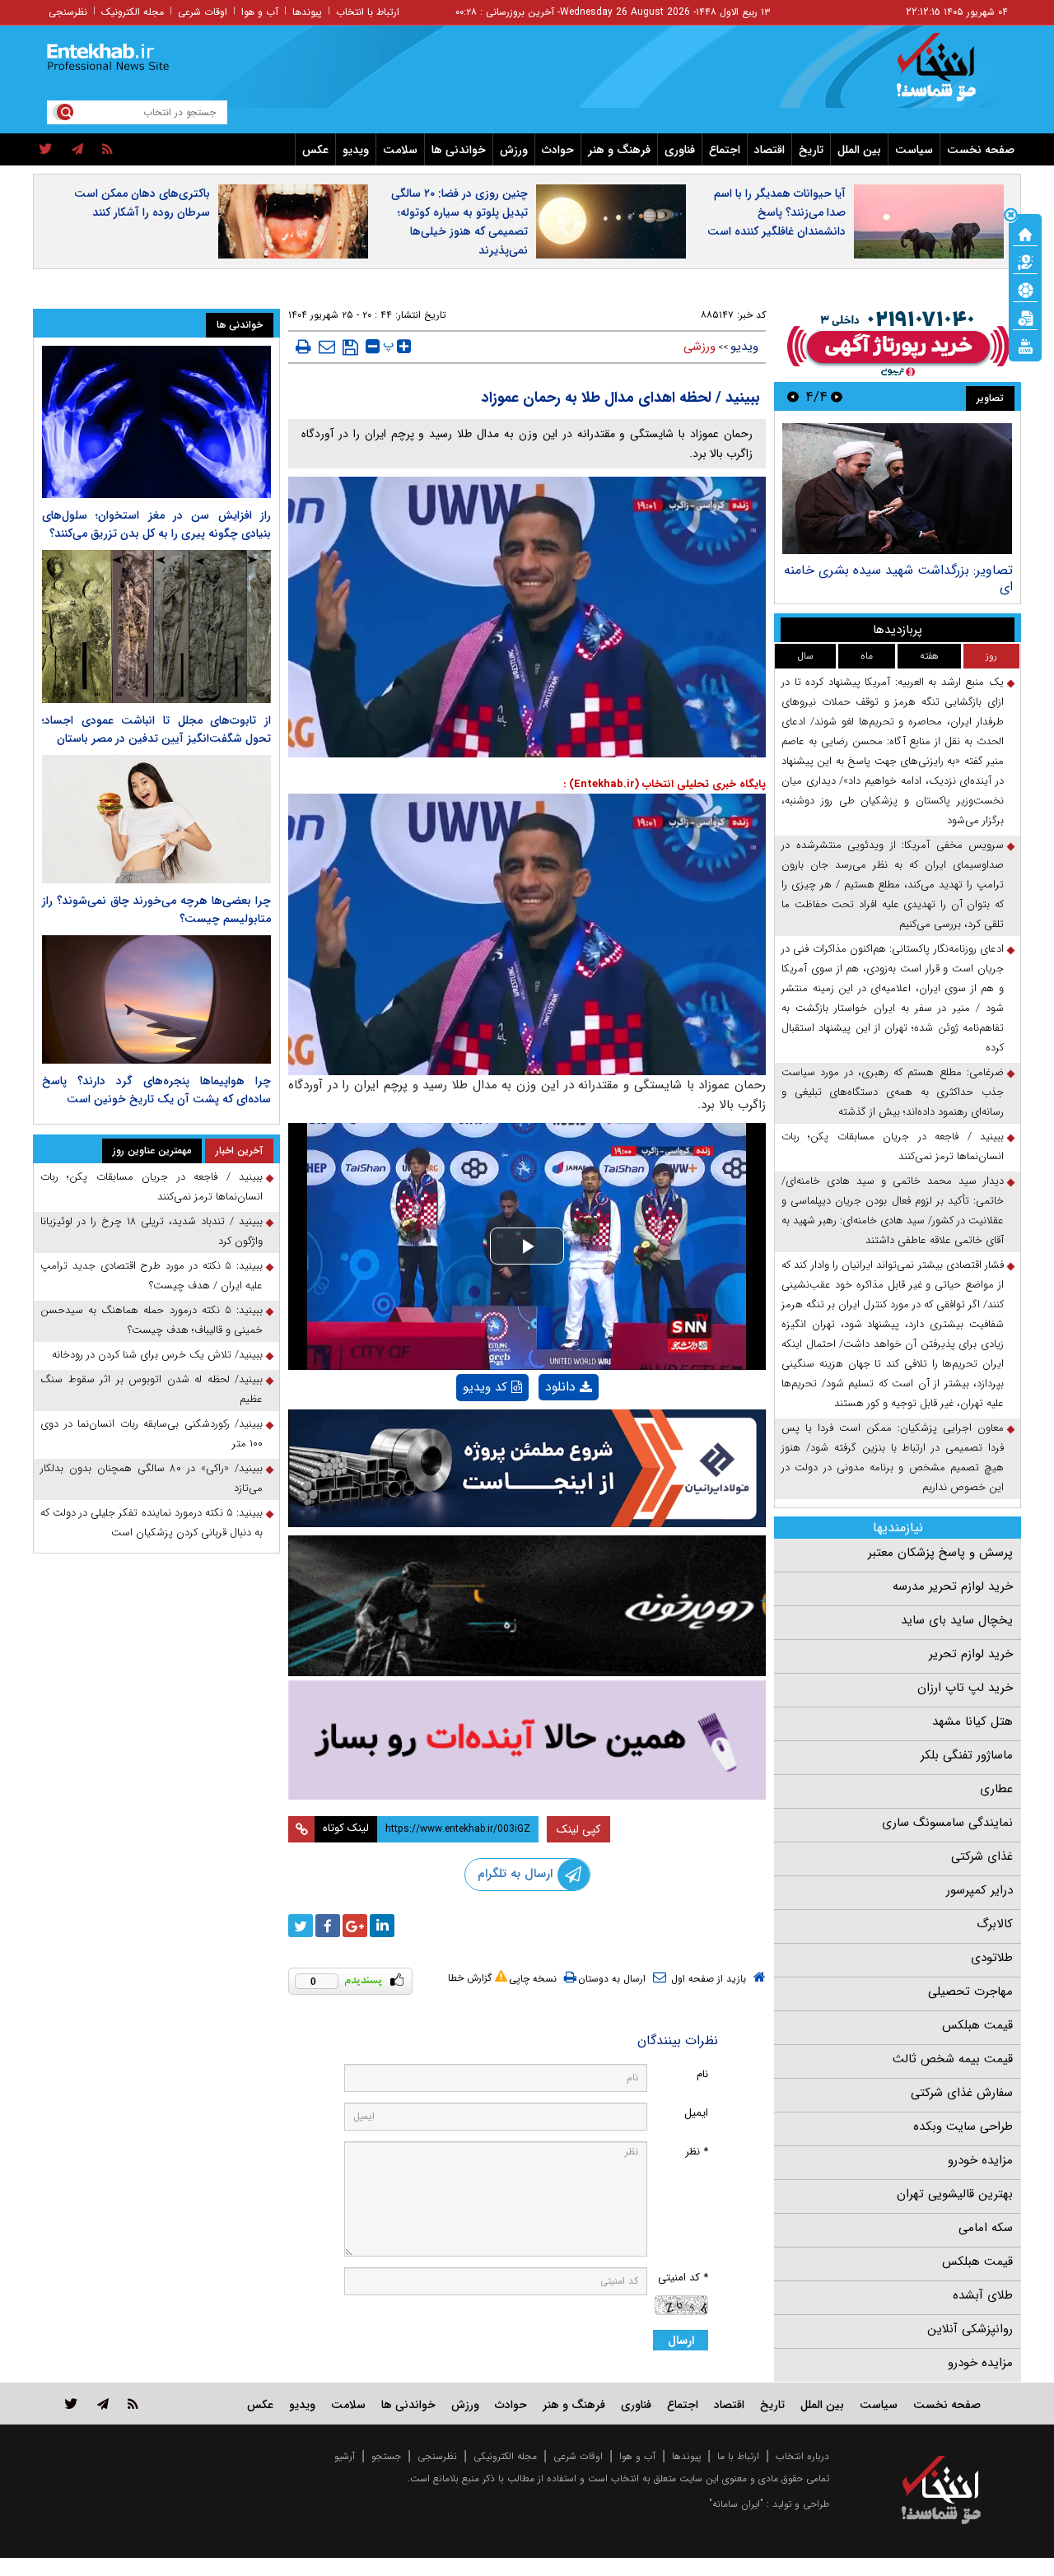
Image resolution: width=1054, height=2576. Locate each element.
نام (702, 2074)
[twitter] (46, 150)
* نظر (697, 2152)
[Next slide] (793, 396)
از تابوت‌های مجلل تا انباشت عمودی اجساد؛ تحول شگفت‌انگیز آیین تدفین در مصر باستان (156, 729)
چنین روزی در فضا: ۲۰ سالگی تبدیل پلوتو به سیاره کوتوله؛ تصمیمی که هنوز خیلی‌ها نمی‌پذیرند (459, 222)
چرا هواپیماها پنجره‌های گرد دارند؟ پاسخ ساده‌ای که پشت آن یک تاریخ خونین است (156, 1090)
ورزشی (700, 347)
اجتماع (725, 150)
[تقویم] (1025, 317)
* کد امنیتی (683, 2278)
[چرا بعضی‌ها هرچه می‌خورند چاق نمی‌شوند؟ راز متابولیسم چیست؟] (156, 819)
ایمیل (696, 2113)
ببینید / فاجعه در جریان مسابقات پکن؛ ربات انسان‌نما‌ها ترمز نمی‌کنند (893, 1146)
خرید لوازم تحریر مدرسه (953, 1586)
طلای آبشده (983, 2295)
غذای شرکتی (982, 1856)
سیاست (914, 150)
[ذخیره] (350, 347)
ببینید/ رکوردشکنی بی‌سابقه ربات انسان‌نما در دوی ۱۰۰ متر (152, 1434)
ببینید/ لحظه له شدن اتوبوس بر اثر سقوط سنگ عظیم (152, 1389)
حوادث (558, 150)
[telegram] (77, 150)
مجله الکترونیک (133, 12)
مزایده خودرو (980, 2160)
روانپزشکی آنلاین (970, 2329)
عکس (315, 150)
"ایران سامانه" (736, 2504)
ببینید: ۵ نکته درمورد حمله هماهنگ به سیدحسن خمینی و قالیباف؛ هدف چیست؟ (152, 1320)
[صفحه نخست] (1025, 233)
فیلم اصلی (541, 1430)
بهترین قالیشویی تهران (955, 2194)
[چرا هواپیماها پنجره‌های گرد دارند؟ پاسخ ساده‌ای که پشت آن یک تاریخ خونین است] (156, 999)
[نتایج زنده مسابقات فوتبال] (1025, 345)
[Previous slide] (837, 396)
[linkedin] (382, 1926)
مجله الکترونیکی (505, 2456)
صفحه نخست (981, 150)
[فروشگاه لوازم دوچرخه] (527, 1606)
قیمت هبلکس (977, 2025)
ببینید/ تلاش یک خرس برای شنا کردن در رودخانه (157, 1355)
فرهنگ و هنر (619, 150)
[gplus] (355, 1926)
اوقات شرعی (203, 12)
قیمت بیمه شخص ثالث (953, 2059)
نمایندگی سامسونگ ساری (947, 1823)
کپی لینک (578, 1829)
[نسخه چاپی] (303, 347)
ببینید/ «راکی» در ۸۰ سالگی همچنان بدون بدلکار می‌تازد (152, 1478)
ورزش (514, 150)
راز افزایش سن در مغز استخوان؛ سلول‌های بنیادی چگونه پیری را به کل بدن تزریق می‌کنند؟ (156, 524)
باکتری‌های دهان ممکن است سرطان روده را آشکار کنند (142, 203)
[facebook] (328, 1926)
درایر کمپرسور (979, 1890)
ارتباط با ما (738, 2456)
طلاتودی (992, 1958)
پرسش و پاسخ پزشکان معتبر (940, 1553)
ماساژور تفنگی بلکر (967, 1755)
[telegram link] (103, 2404)
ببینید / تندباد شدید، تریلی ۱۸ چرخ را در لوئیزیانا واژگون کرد (152, 1231)
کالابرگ (995, 1924)
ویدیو (356, 150)
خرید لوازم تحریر (971, 1654)
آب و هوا (260, 12)
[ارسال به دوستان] (327, 347)
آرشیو (345, 2456)
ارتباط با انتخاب (368, 12)
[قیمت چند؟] (1025, 261)
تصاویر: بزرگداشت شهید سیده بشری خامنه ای (898, 578)
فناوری (680, 150)
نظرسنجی (68, 12)
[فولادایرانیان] (527, 1468)
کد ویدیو (485, 1387)
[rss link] (133, 2404)
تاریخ (811, 150)
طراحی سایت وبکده (963, 2126)
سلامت (400, 150)
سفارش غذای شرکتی (962, 2093)
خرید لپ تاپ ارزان (965, 1688)
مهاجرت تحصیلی (970, 1991)
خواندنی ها (459, 150)
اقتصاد (770, 150)
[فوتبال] (1025, 289)
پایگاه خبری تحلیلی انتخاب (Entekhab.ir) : (665, 784)
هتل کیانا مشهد (972, 1721)
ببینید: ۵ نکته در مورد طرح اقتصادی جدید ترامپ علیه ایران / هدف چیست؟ (152, 1276)
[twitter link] (71, 2404)
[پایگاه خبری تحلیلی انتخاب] (949, 75)
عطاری (996, 1789)
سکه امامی (986, 2228)
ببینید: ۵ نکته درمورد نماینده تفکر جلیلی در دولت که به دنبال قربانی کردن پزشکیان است (152, 1523)
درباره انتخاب (802, 2456)
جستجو (386, 2456)
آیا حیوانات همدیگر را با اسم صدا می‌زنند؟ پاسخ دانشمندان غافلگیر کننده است (777, 212)
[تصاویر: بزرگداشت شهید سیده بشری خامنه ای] (897, 489)
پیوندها (307, 12)
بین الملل (859, 150)
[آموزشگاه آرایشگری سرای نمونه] (527, 1740)
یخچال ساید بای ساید (957, 1620)
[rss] (107, 150)
